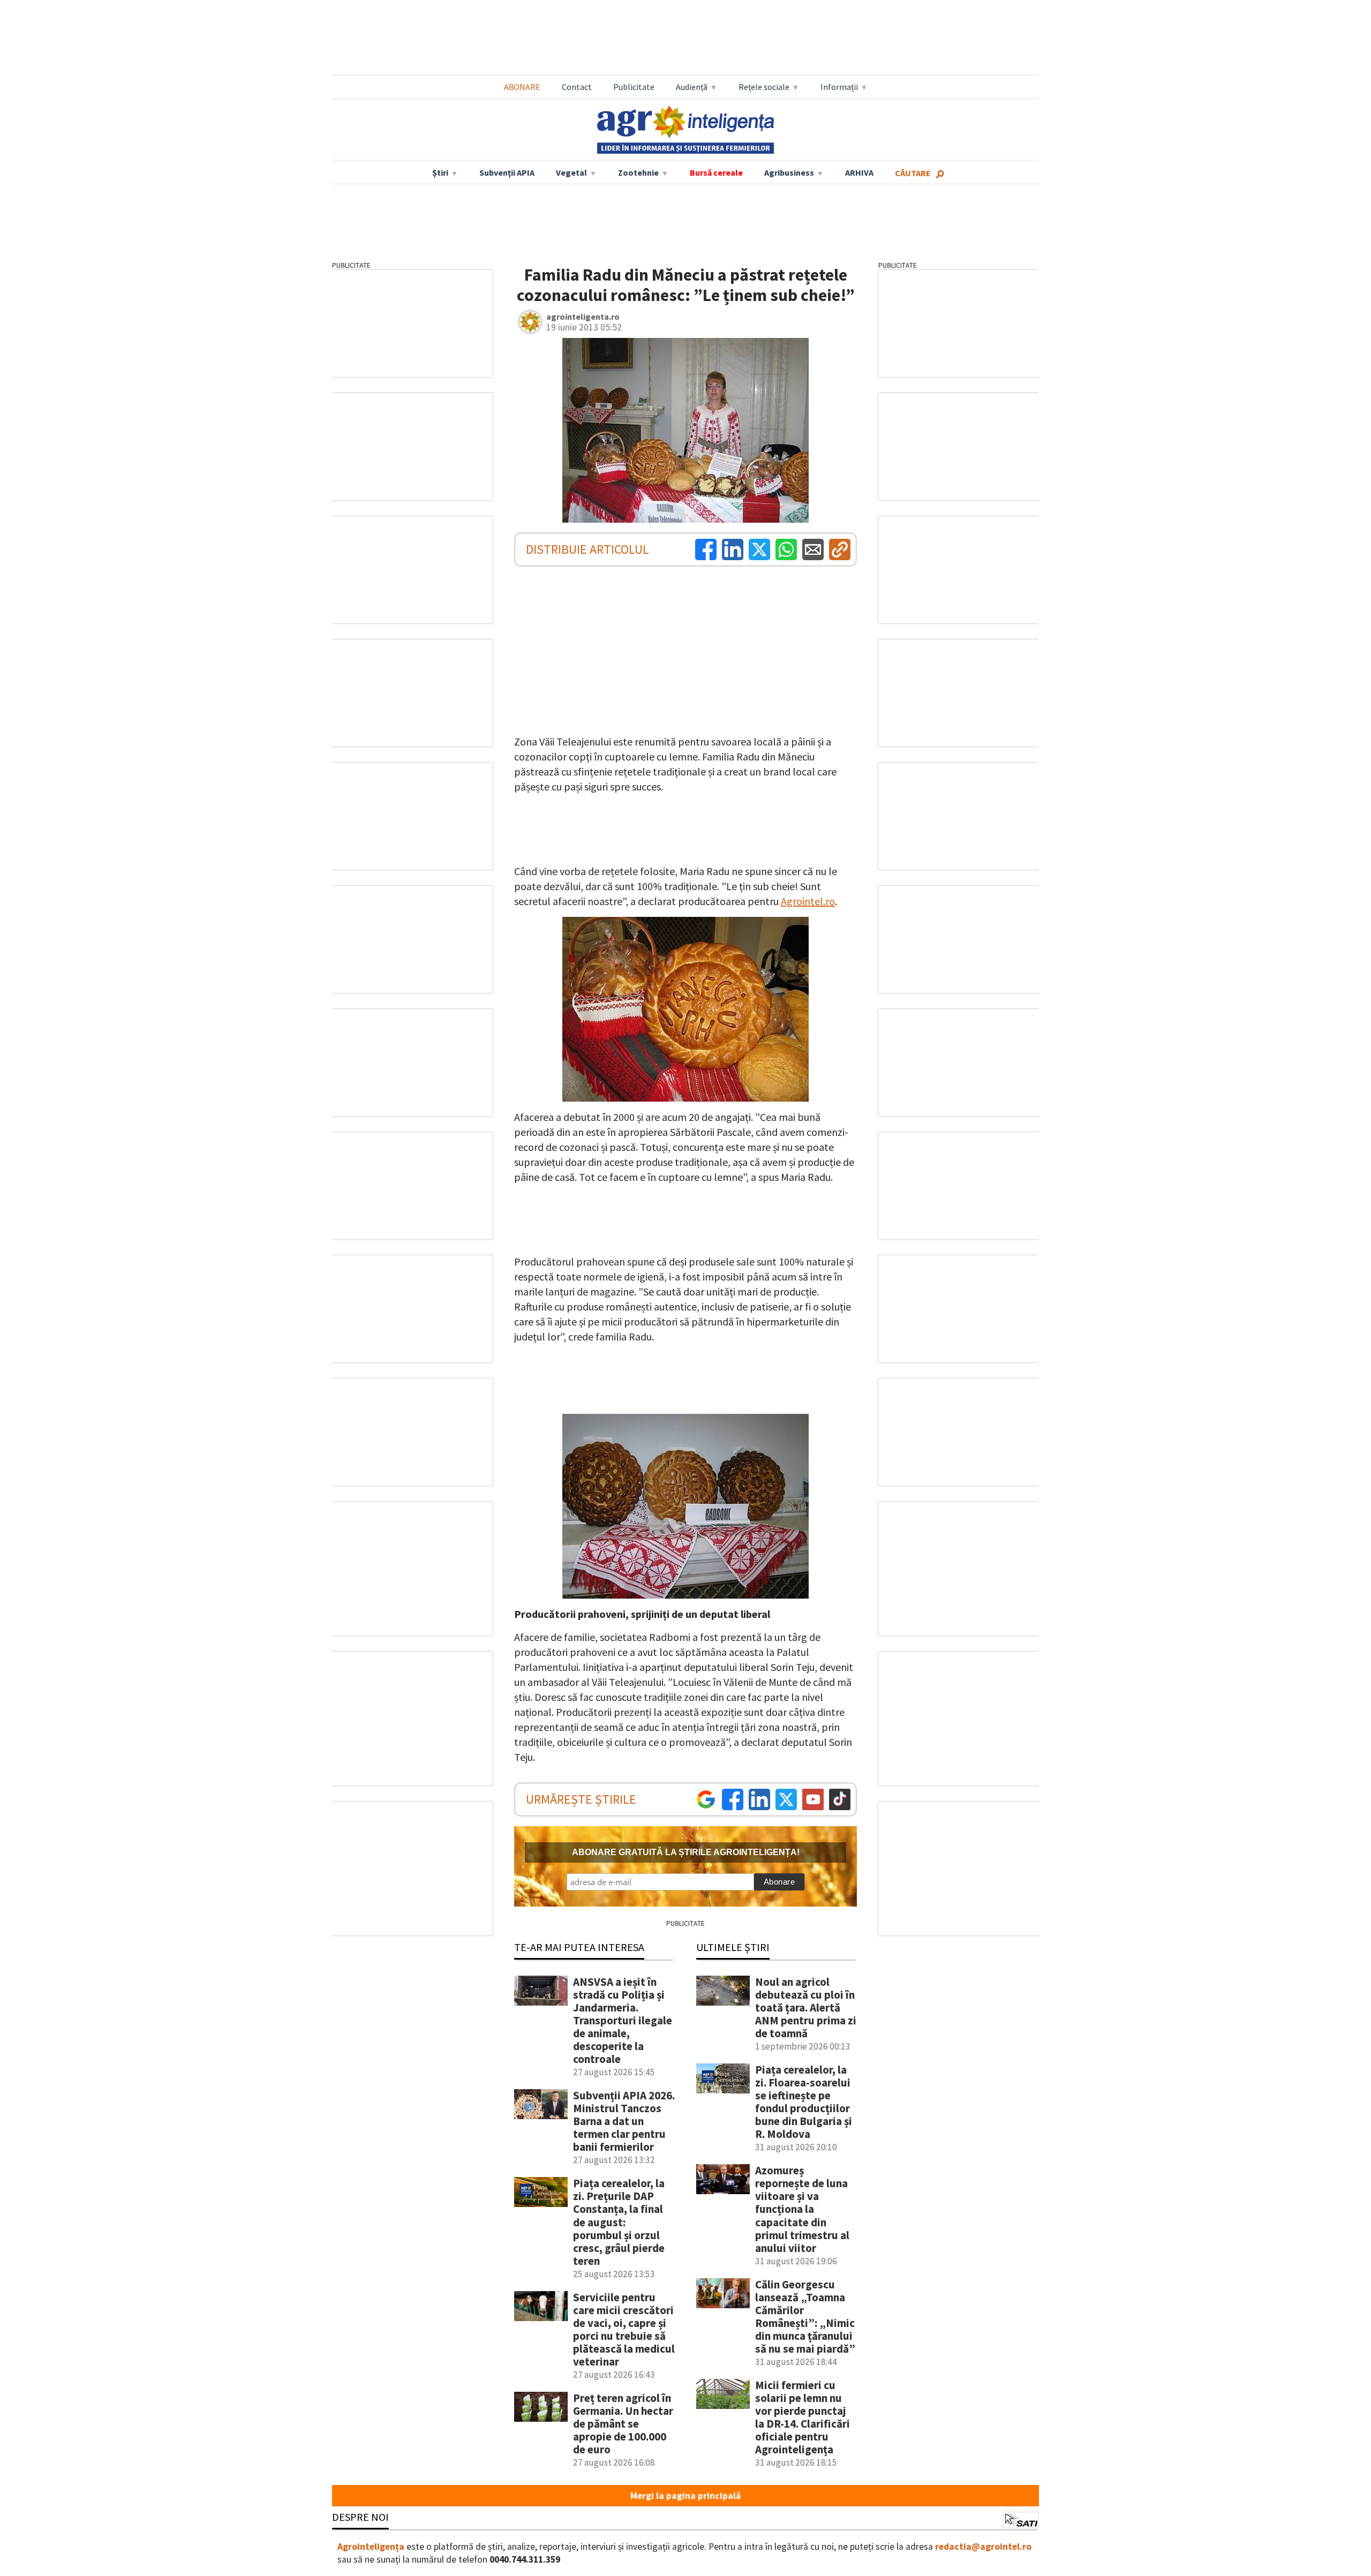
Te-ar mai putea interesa (579, 1947)
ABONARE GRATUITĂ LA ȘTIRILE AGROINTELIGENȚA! (686, 1852)
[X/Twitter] (786, 1799)
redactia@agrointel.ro (983, 2547)
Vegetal (571, 172)
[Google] (706, 1799)
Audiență (692, 87)
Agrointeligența (371, 2547)
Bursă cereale (716, 172)
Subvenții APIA (507, 172)
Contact (577, 87)
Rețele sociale (764, 87)
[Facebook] (706, 549)
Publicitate (634, 87)
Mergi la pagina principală (685, 2496)
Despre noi (360, 2517)
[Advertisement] (685, 38)
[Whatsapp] (786, 549)
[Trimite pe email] (813, 549)
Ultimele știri (733, 1947)
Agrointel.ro (808, 901)
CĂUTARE (913, 173)
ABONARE (522, 87)
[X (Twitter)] (759, 549)
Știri (440, 172)
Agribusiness (789, 172)
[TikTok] (840, 1799)
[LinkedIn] (733, 549)
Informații (839, 87)
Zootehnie (638, 172)
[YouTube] (813, 1799)
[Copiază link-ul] (840, 549)
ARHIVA (859, 172)
